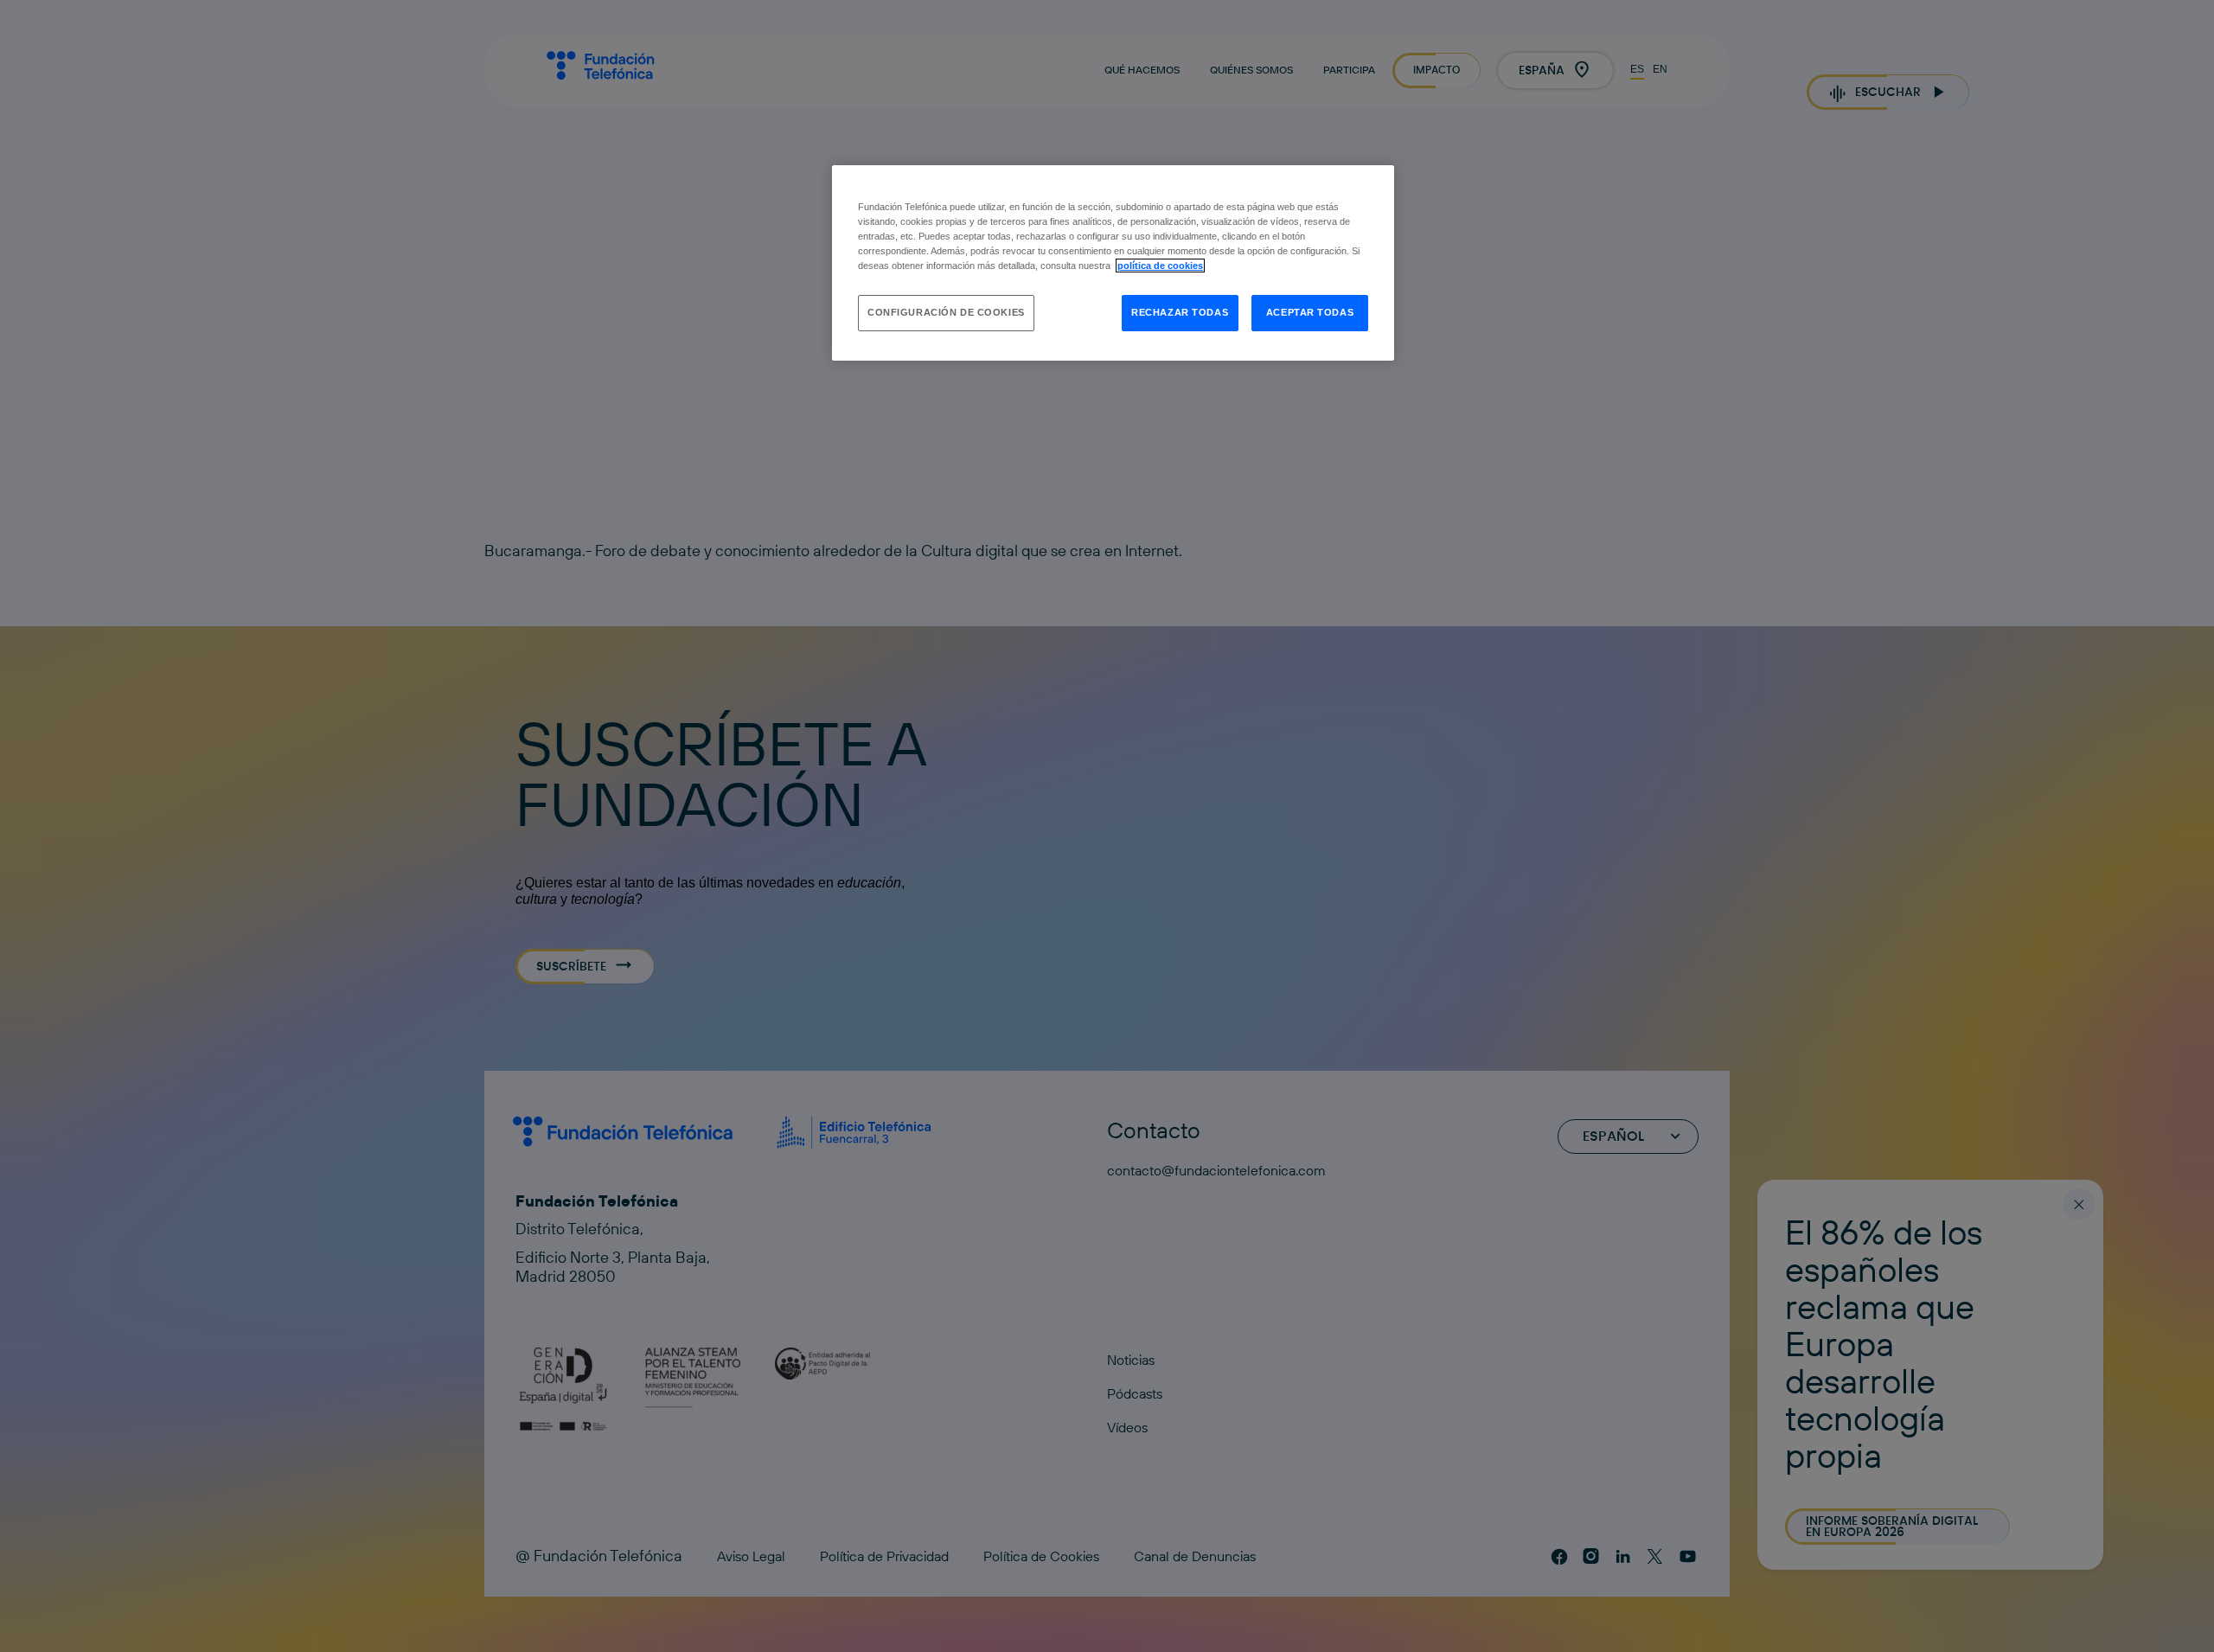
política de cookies (1160, 266)
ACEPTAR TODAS (1310, 312)
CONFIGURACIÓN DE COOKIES (946, 312)
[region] (1113, 263)
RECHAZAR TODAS (1180, 312)
